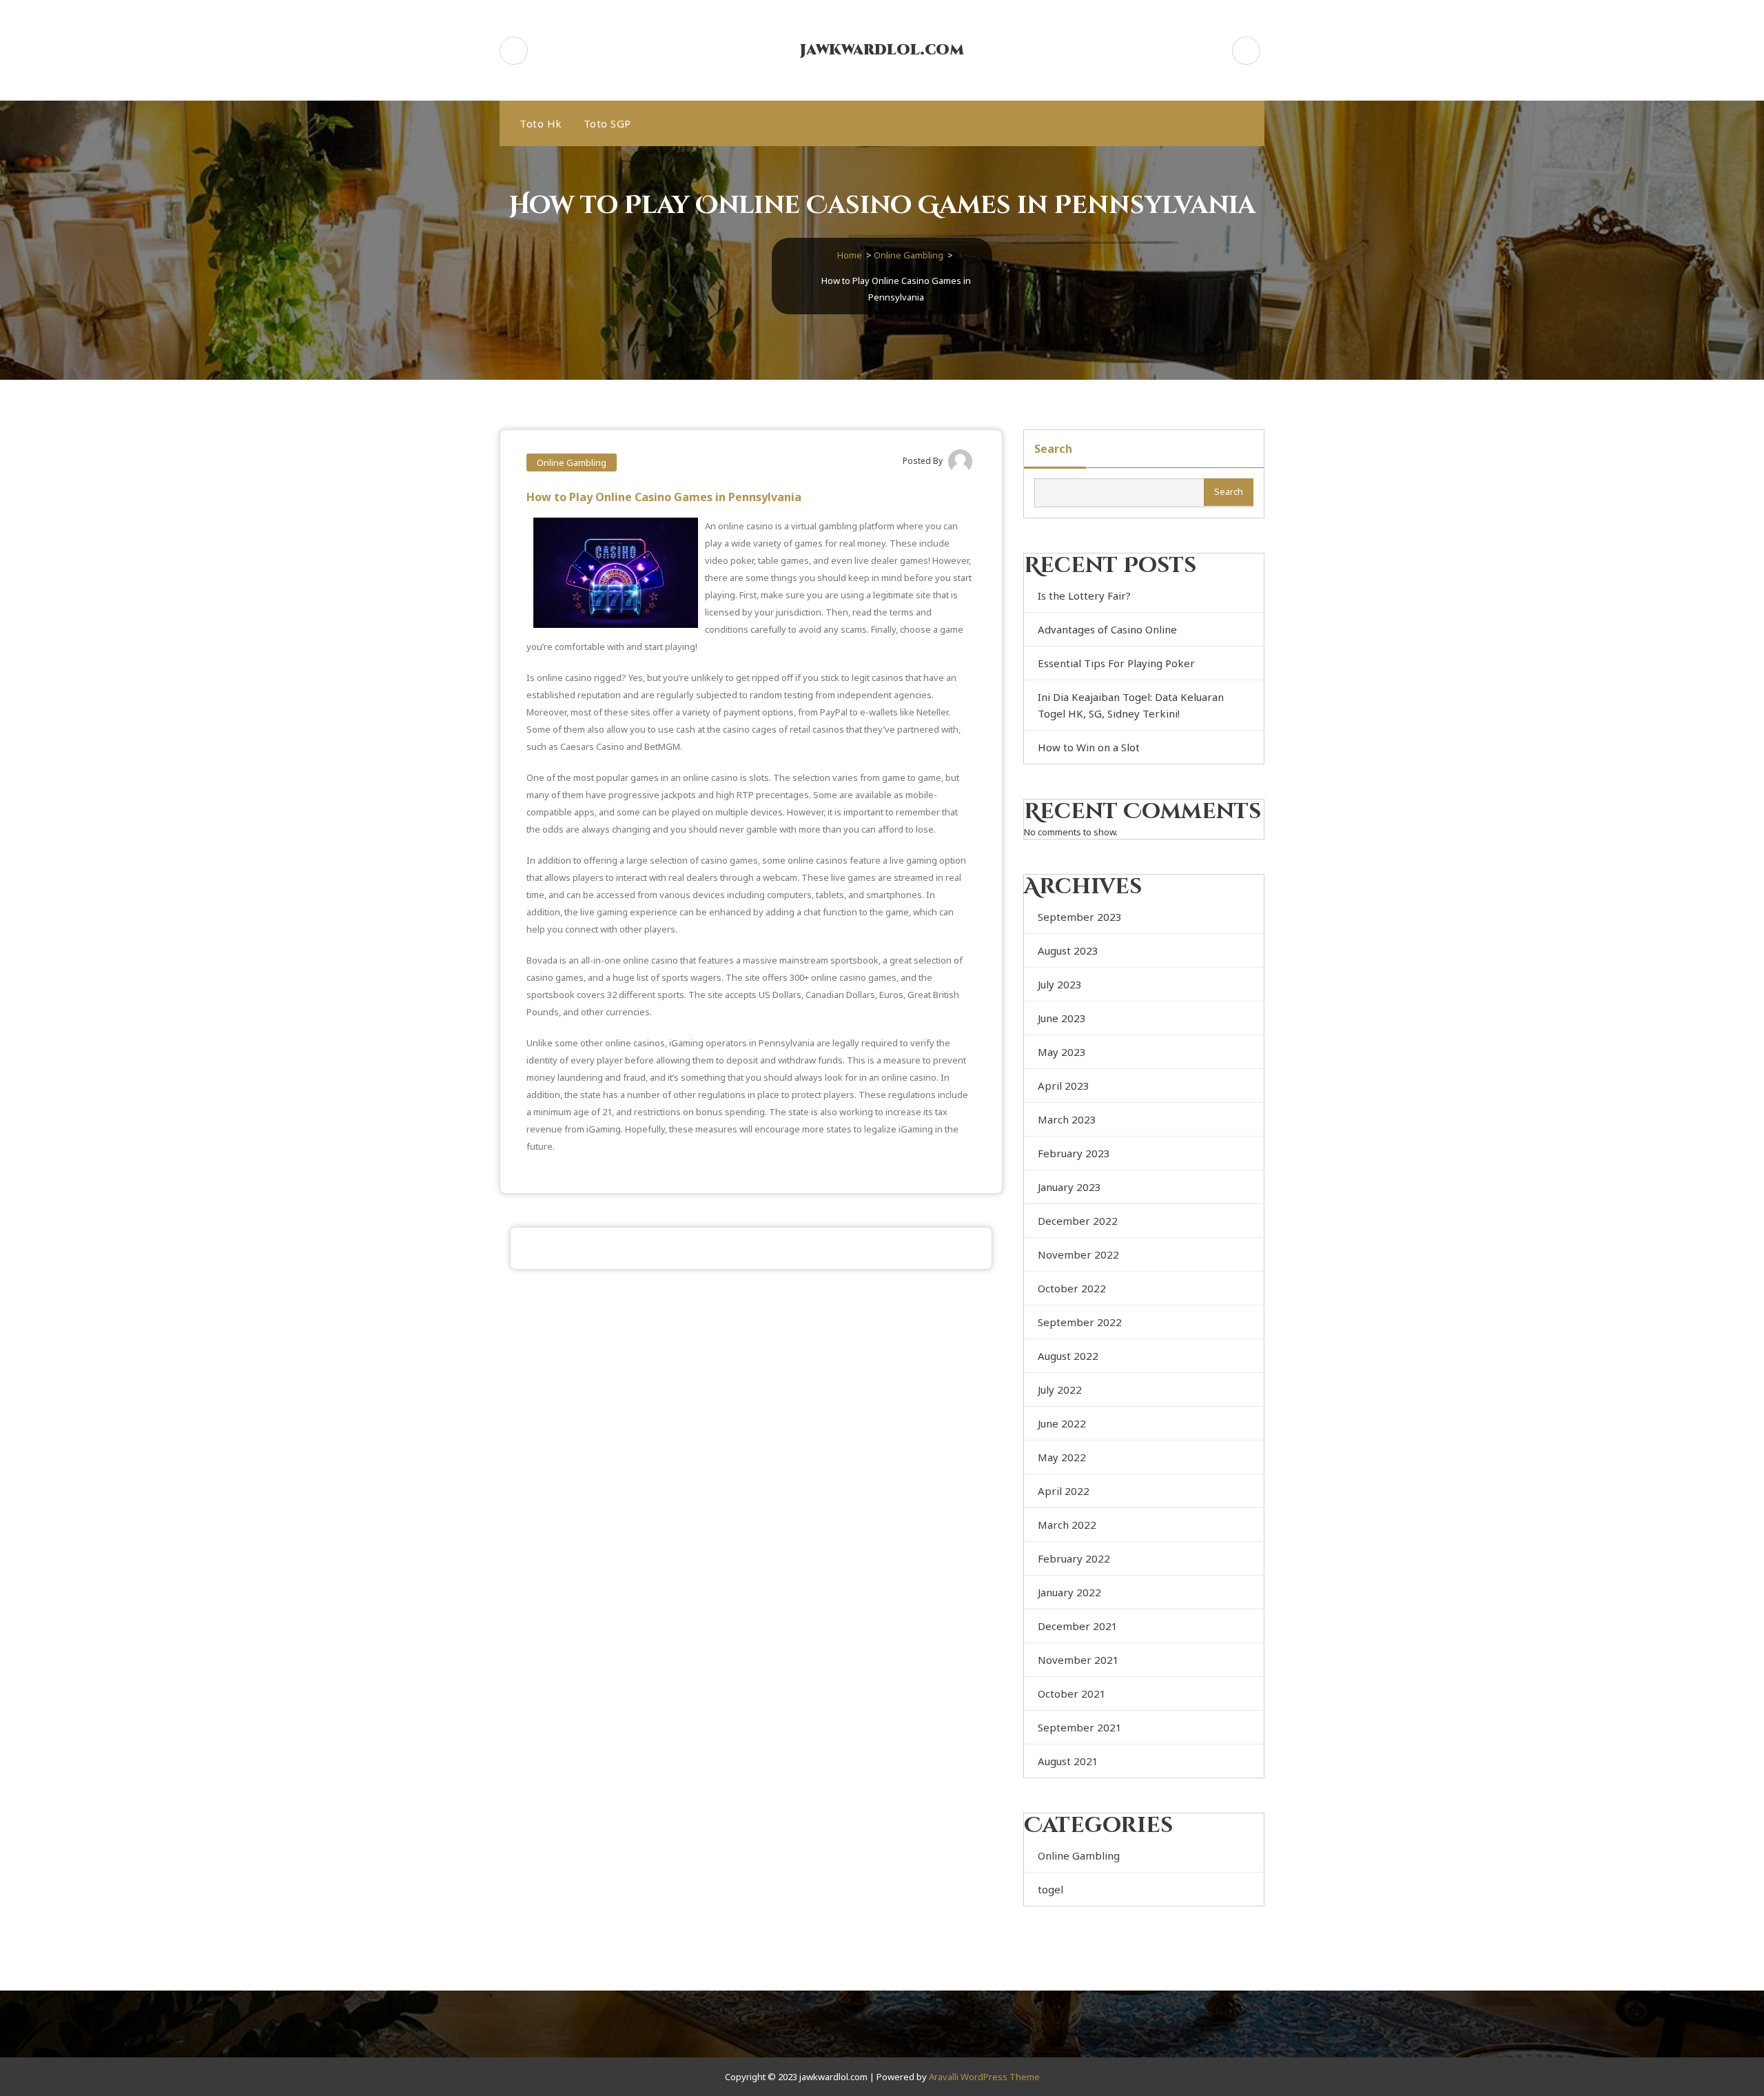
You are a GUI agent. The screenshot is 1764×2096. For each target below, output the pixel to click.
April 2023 (1064, 1086)
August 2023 (1068, 950)
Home (850, 255)
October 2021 (1072, 1693)
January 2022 (1069, 1592)
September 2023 (1080, 917)
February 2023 (1074, 1153)
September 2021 (1080, 1727)
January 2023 (1069, 1187)
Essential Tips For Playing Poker (1116, 663)
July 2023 (1060, 984)
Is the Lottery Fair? (1084, 596)
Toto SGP (607, 123)
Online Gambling (909, 255)
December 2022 (1078, 1221)
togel (1050, 1889)
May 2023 (1062, 1052)
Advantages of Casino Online (1107, 629)
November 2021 (1078, 1660)
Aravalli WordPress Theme (984, 2077)
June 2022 (1062, 1423)
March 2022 (1067, 1525)
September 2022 (1080, 1322)
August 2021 (1068, 1761)
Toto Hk (541, 123)
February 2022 (1074, 1558)
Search (1053, 449)
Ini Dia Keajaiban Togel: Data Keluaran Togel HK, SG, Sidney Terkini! (1131, 705)
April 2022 (1064, 1491)
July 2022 (1060, 1390)
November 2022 (1078, 1254)
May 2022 (1062, 1457)
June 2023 (1062, 1018)
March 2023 (1067, 1119)
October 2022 (1072, 1288)
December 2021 (1078, 1626)
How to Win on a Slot (1089, 747)
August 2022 (1068, 1356)
